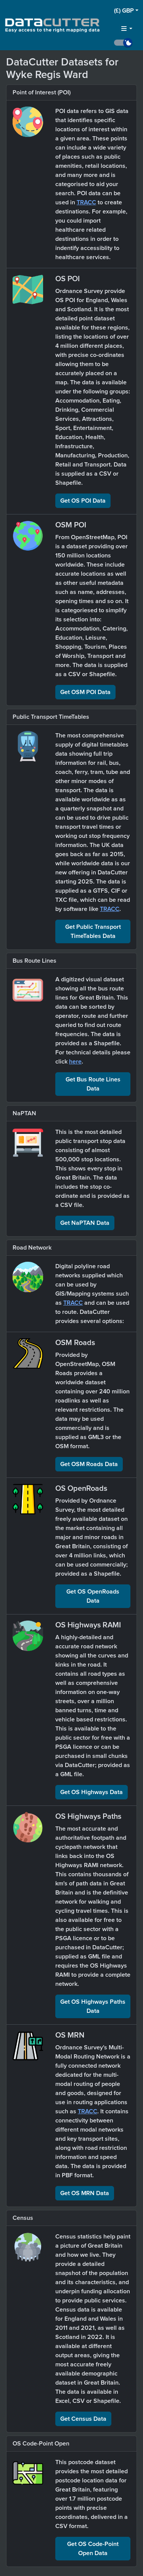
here (75, 1062)
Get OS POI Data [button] (83, 501)
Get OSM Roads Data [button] (89, 1464)
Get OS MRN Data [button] (85, 2193)
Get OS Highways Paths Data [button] (93, 2006)
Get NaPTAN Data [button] (85, 1223)
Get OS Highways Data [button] (92, 1792)
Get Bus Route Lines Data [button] (93, 1084)
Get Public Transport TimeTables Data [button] (93, 931)
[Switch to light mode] (126, 43)
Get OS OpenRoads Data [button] (93, 1596)
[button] (126, 11)
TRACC (86, 202)
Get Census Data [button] (83, 2419)
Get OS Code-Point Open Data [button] (93, 2549)
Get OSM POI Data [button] (85, 692)
